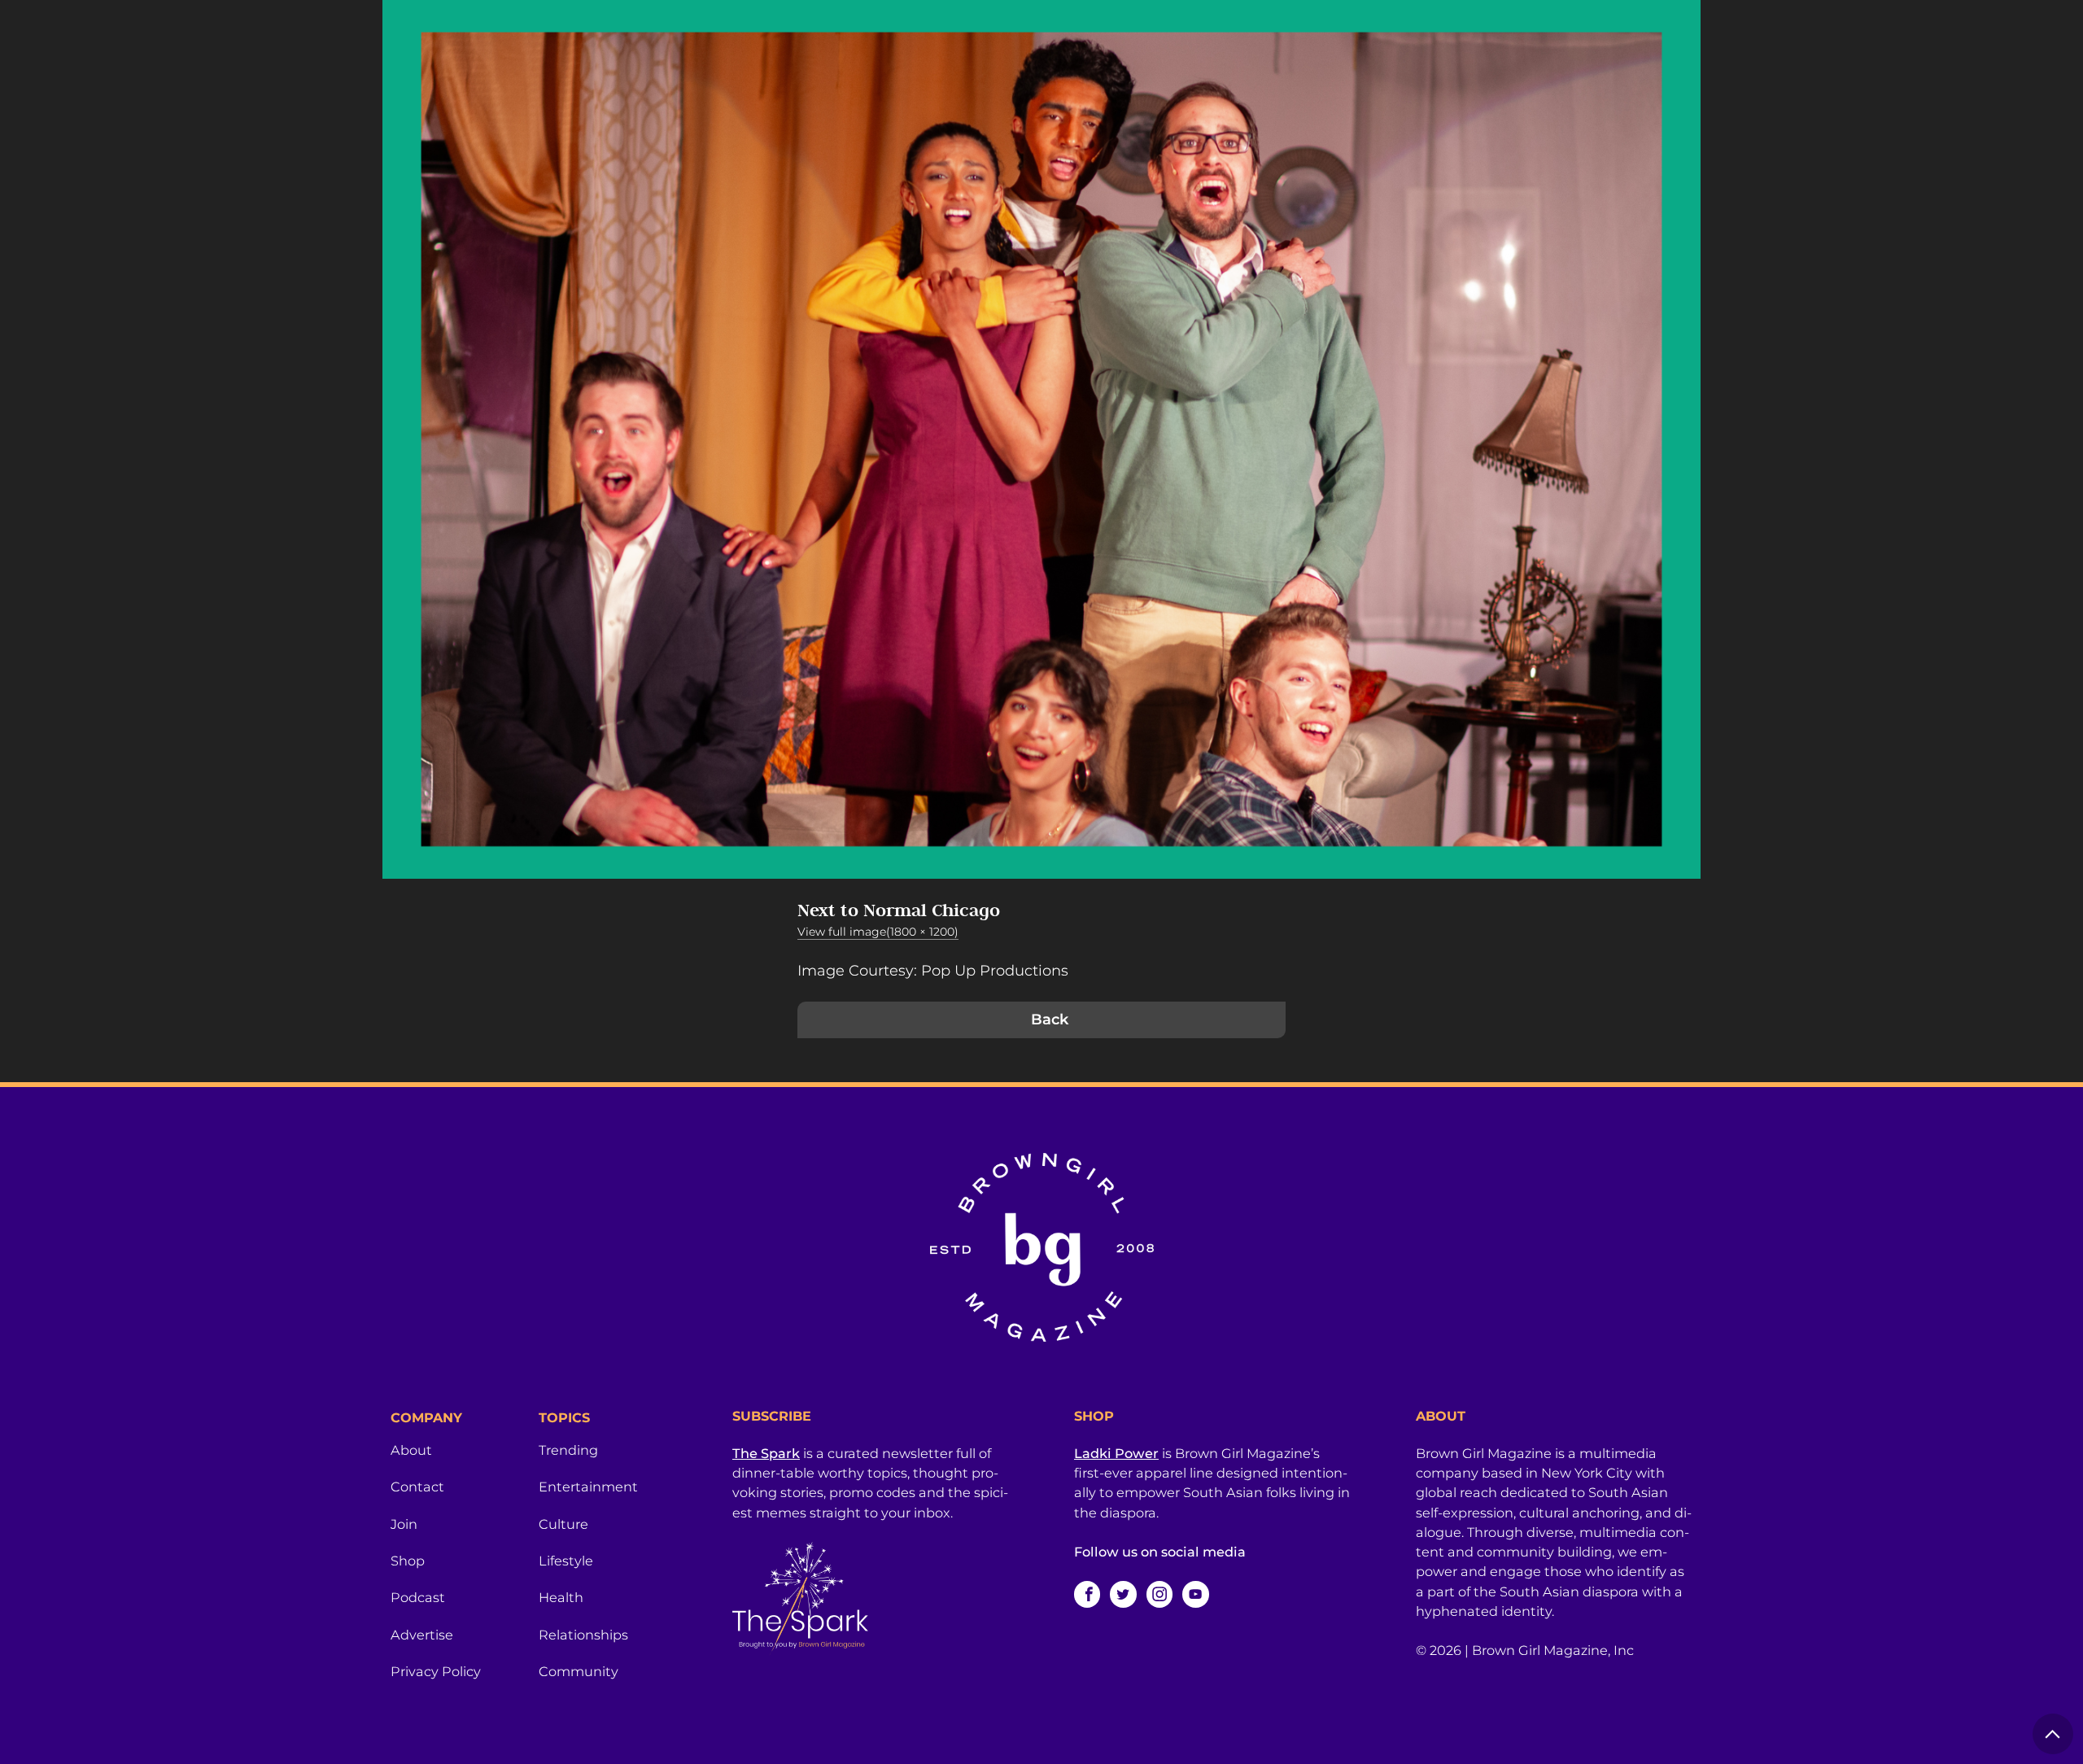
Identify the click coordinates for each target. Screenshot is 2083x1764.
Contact (417, 1487)
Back (1050, 1020)
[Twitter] (1123, 1594)
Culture (563, 1524)
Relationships (583, 1635)
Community (579, 1671)
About (411, 1450)
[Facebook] (1087, 1594)
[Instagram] (1159, 1594)
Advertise (422, 1635)
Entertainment (588, 1487)
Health (561, 1597)
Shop (408, 1561)
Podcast (418, 1597)
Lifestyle (566, 1561)
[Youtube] (1195, 1594)
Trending (568, 1450)
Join (404, 1524)
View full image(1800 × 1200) (878, 932)
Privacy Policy (436, 1671)
